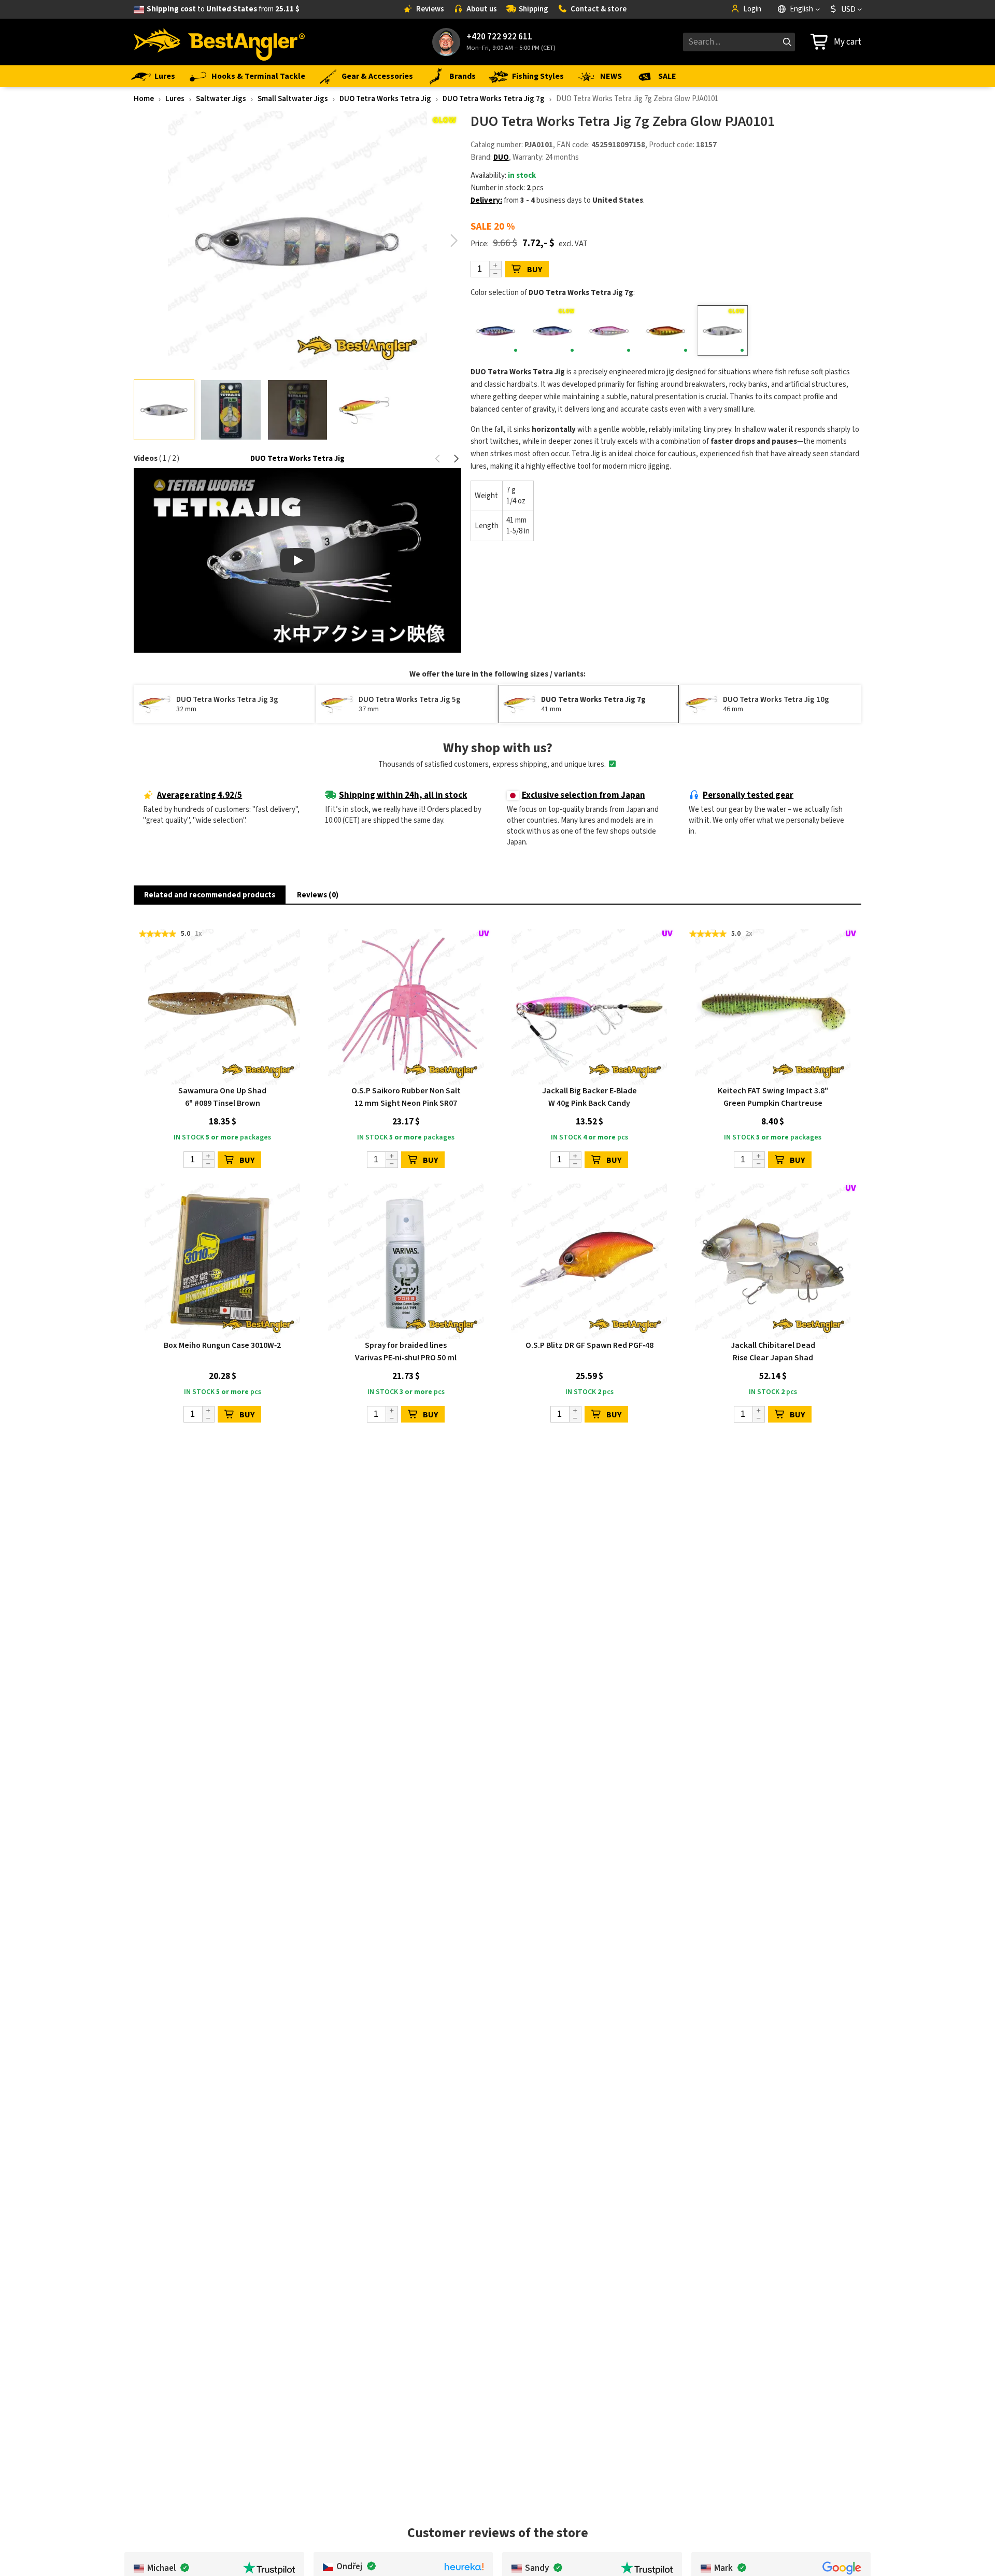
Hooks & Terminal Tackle (258, 76)
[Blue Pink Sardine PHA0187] (496, 330)
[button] (454, 241)
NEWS (611, 76)
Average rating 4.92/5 (200, 795)
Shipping (534, 9)
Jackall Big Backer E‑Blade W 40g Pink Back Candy (589, 1097)
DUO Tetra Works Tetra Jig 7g (494, 99)
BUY (535, 270)
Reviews (430, 9)
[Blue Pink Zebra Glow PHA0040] (552, 330)
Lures (165, 76)
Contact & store (599, 9)
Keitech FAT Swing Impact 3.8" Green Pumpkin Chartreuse (773, 1097)
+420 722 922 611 (499, 37)
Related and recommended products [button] (210, 895)
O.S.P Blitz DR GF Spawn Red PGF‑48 (589, 1345)
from (223, 9)
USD (848, 9)
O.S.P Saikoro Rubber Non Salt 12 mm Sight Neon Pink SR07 (406, 1097)
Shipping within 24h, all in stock (403, 795)
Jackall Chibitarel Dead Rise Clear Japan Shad (773, 1352)
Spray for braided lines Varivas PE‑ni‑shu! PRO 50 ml (406, 1352)
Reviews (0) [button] (318, 895)
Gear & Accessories (377, 76)
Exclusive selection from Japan (584, 795)
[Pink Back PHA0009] (609, 330)
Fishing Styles (538, 76)
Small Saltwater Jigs (293, 99)
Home (144, 99)
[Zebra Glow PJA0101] (723, 330)
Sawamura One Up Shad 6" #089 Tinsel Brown (222, 1097)
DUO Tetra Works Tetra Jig (385, 99)
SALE (667, 76)
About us (482, 9)
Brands (463, 76)
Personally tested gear (748, 795)
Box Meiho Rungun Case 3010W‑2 (222, 1345)
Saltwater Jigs (221, 99)
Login (752, 9)
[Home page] (219, 42)
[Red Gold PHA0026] (666, 330)
